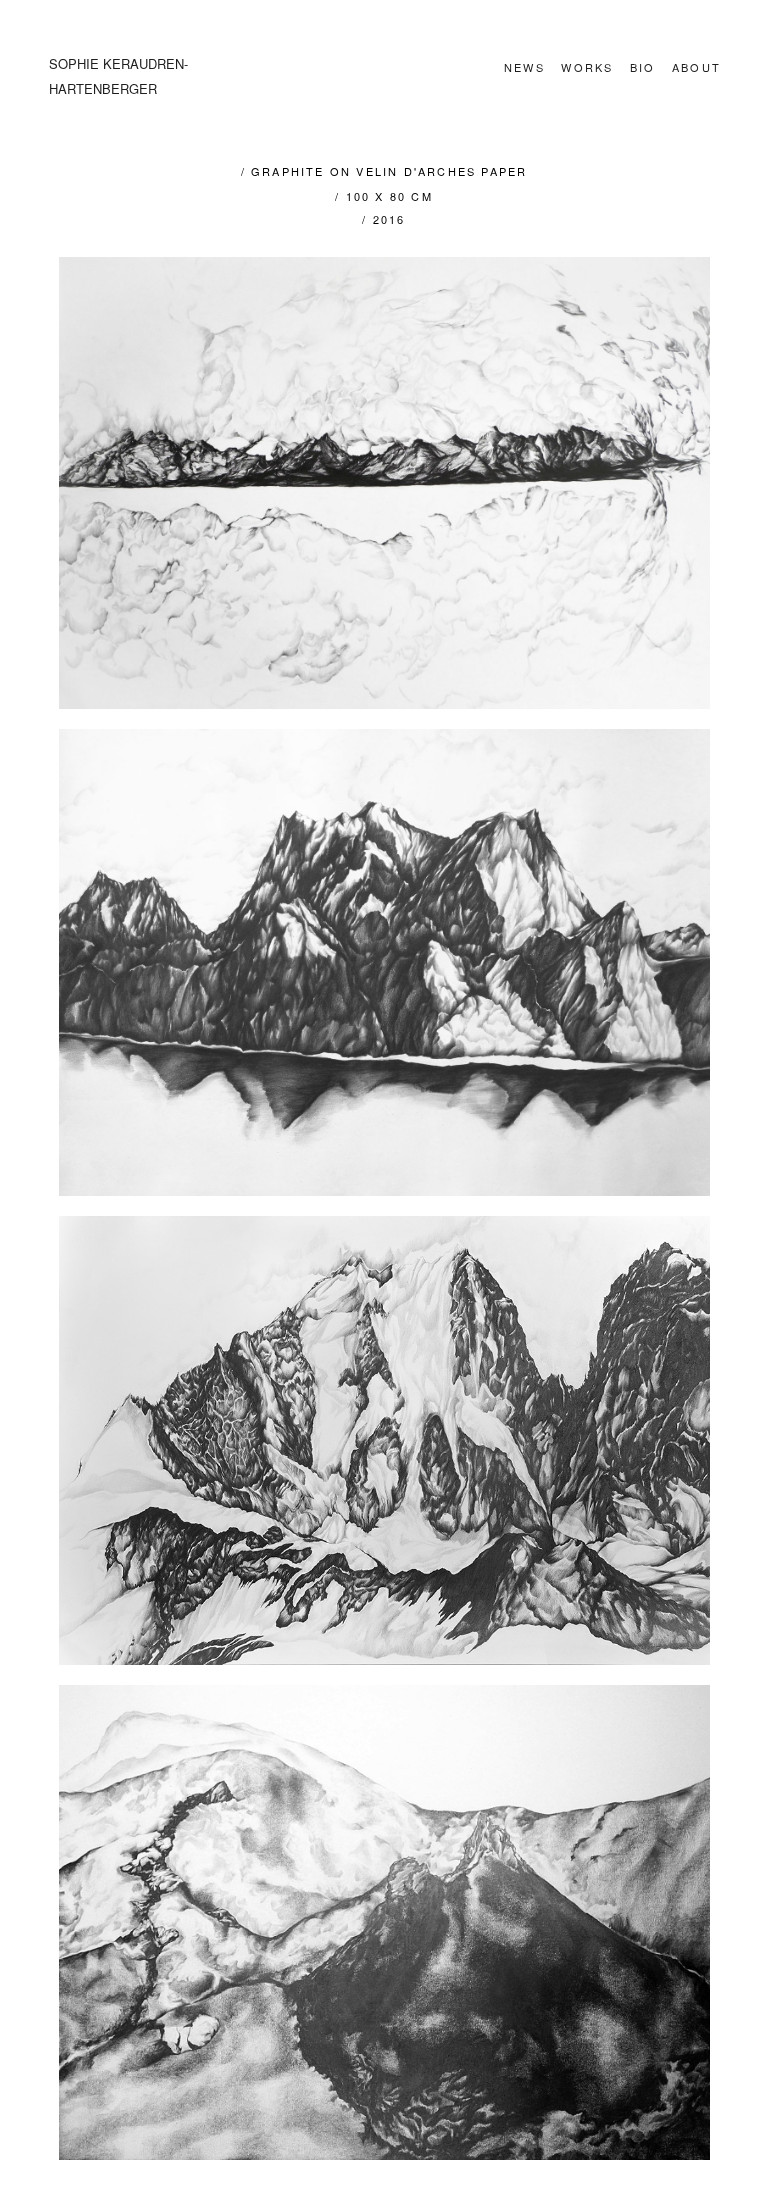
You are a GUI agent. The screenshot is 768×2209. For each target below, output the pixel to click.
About (696, 67)
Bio (643, 67)
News (524, 67)
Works (587, 67)
